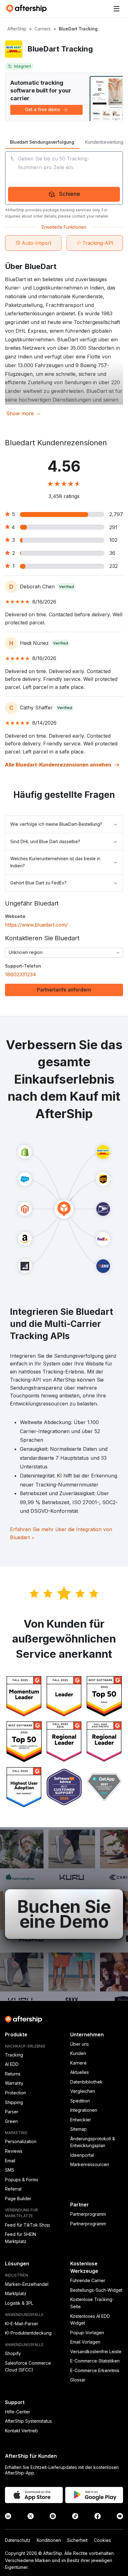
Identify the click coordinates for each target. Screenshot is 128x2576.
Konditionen (49, 2540)
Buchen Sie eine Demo (64, 1914)
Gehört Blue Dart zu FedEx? (38, 883)
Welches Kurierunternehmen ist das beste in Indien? (55, 862)
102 (113, 540)
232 (114, 566)
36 (112, 553)
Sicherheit (77, 2540)
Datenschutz (18, 2540)
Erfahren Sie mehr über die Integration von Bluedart (61, 1533)
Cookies (102, 2540)
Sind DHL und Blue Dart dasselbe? (45, 841)
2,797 (116, 514)
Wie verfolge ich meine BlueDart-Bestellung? (56, 824)
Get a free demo (43, 109)
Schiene (70, 194)
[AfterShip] (28, 9)
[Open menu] (117, 9)
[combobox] (64, 953)
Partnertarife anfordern (64, 990)
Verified (66, 587)
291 (113, 527)
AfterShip (17, 29)
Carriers (43, 29)
